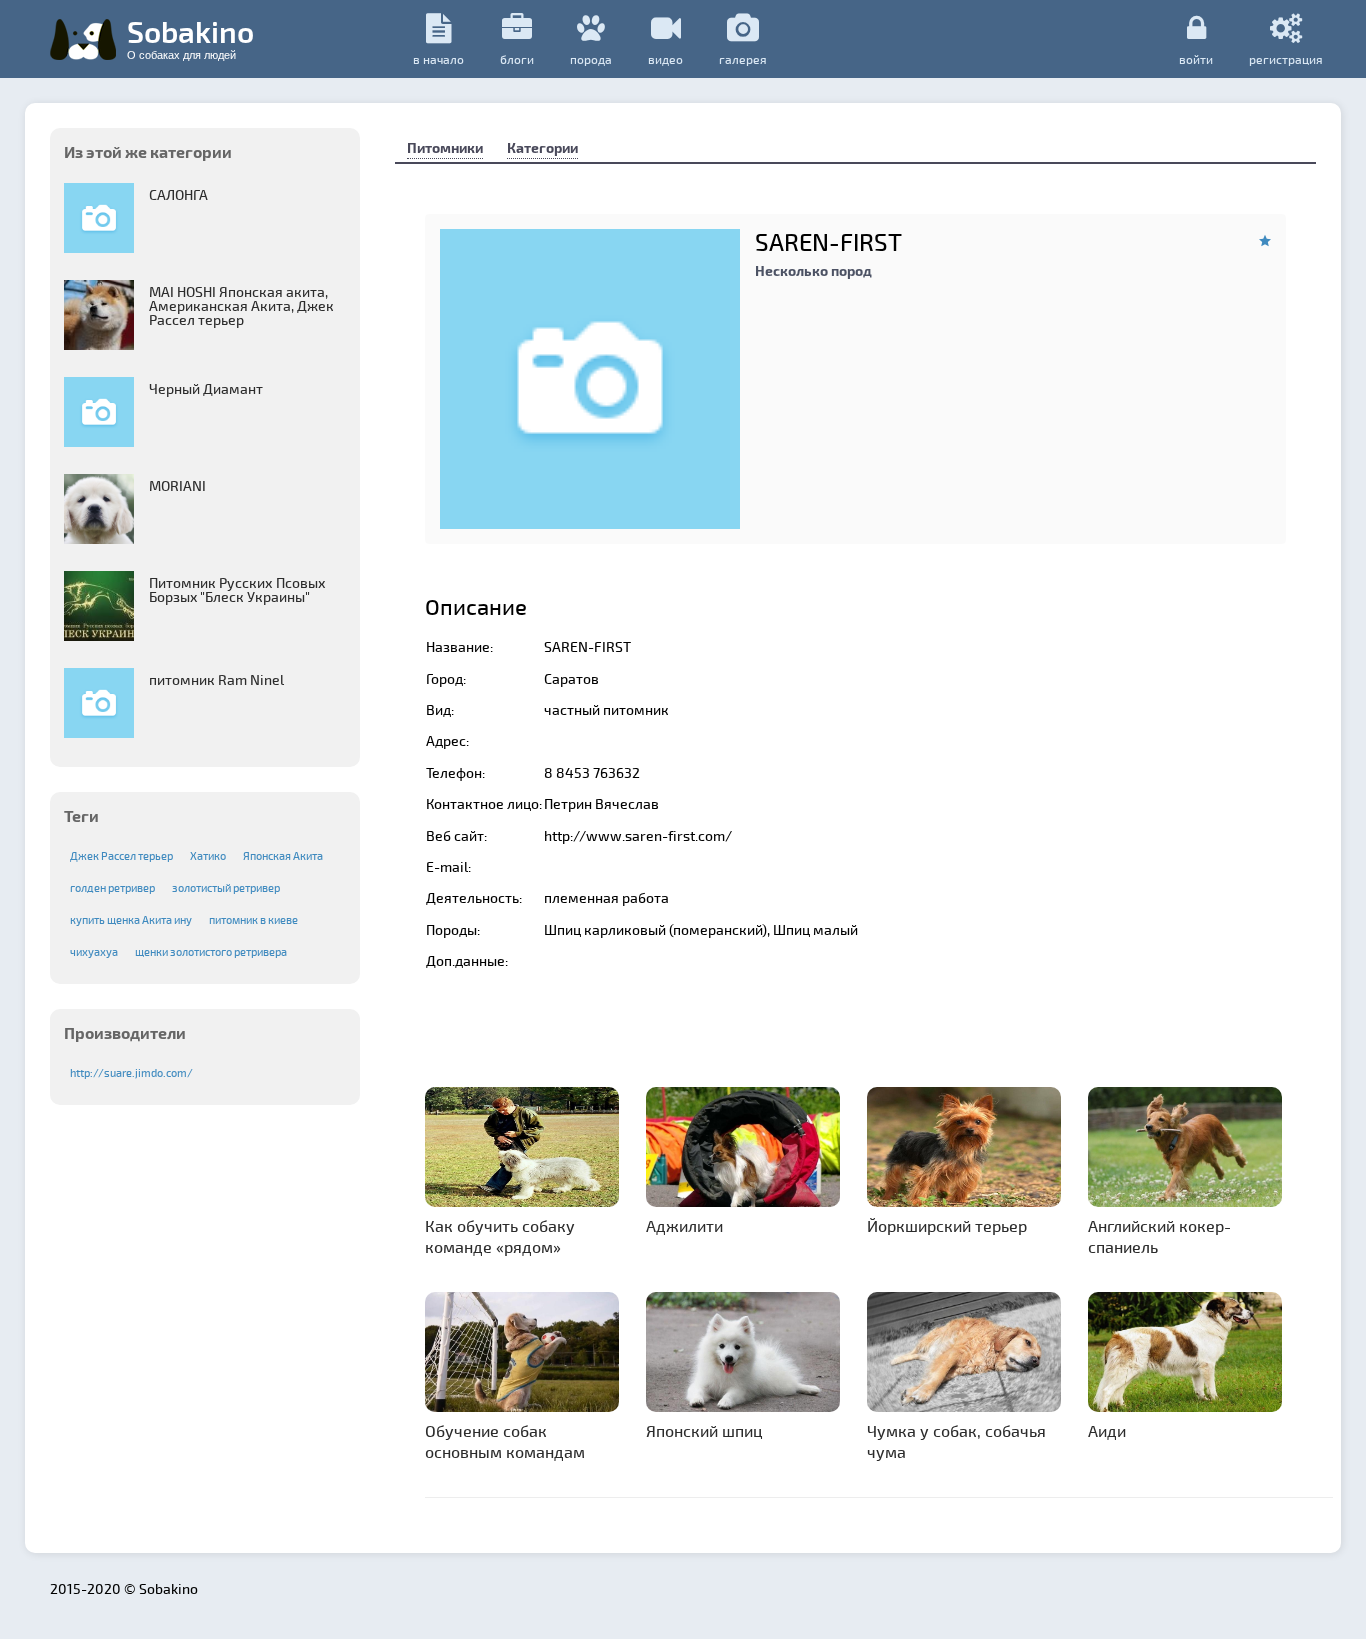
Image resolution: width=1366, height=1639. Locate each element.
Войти (1196, 58)
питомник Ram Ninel (216, 679)
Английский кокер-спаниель (1159, 1236)
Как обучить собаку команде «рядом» (500, 1236)
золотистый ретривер (226, 887)
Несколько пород (813, 270)
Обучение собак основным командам (505, 1441)
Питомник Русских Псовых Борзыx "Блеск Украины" (237, 589)
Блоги (517, 59)
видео (665, 59)
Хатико (208, 855)
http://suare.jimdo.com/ (131, 1072)
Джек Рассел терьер (121, 855)
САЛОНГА (178, 194)
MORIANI (177, 485)
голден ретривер (112, 887)
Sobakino (190, 37)
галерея (743, 59)
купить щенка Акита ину (131, 919)
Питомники (445, 147)
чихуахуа (94, 951)
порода (591, 59)
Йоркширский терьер (947, 1225)
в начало (438, 59)
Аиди (1107, 1430)
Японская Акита (283, 855)
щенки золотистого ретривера (211, 951)
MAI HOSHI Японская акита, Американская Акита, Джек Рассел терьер (241, 305)
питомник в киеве (253, 919)
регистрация (1286, 58)
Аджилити (684, 1225)
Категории (542, 147)
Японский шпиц (704, 1430)
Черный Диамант (206, 388)
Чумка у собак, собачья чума (956, 1441)
